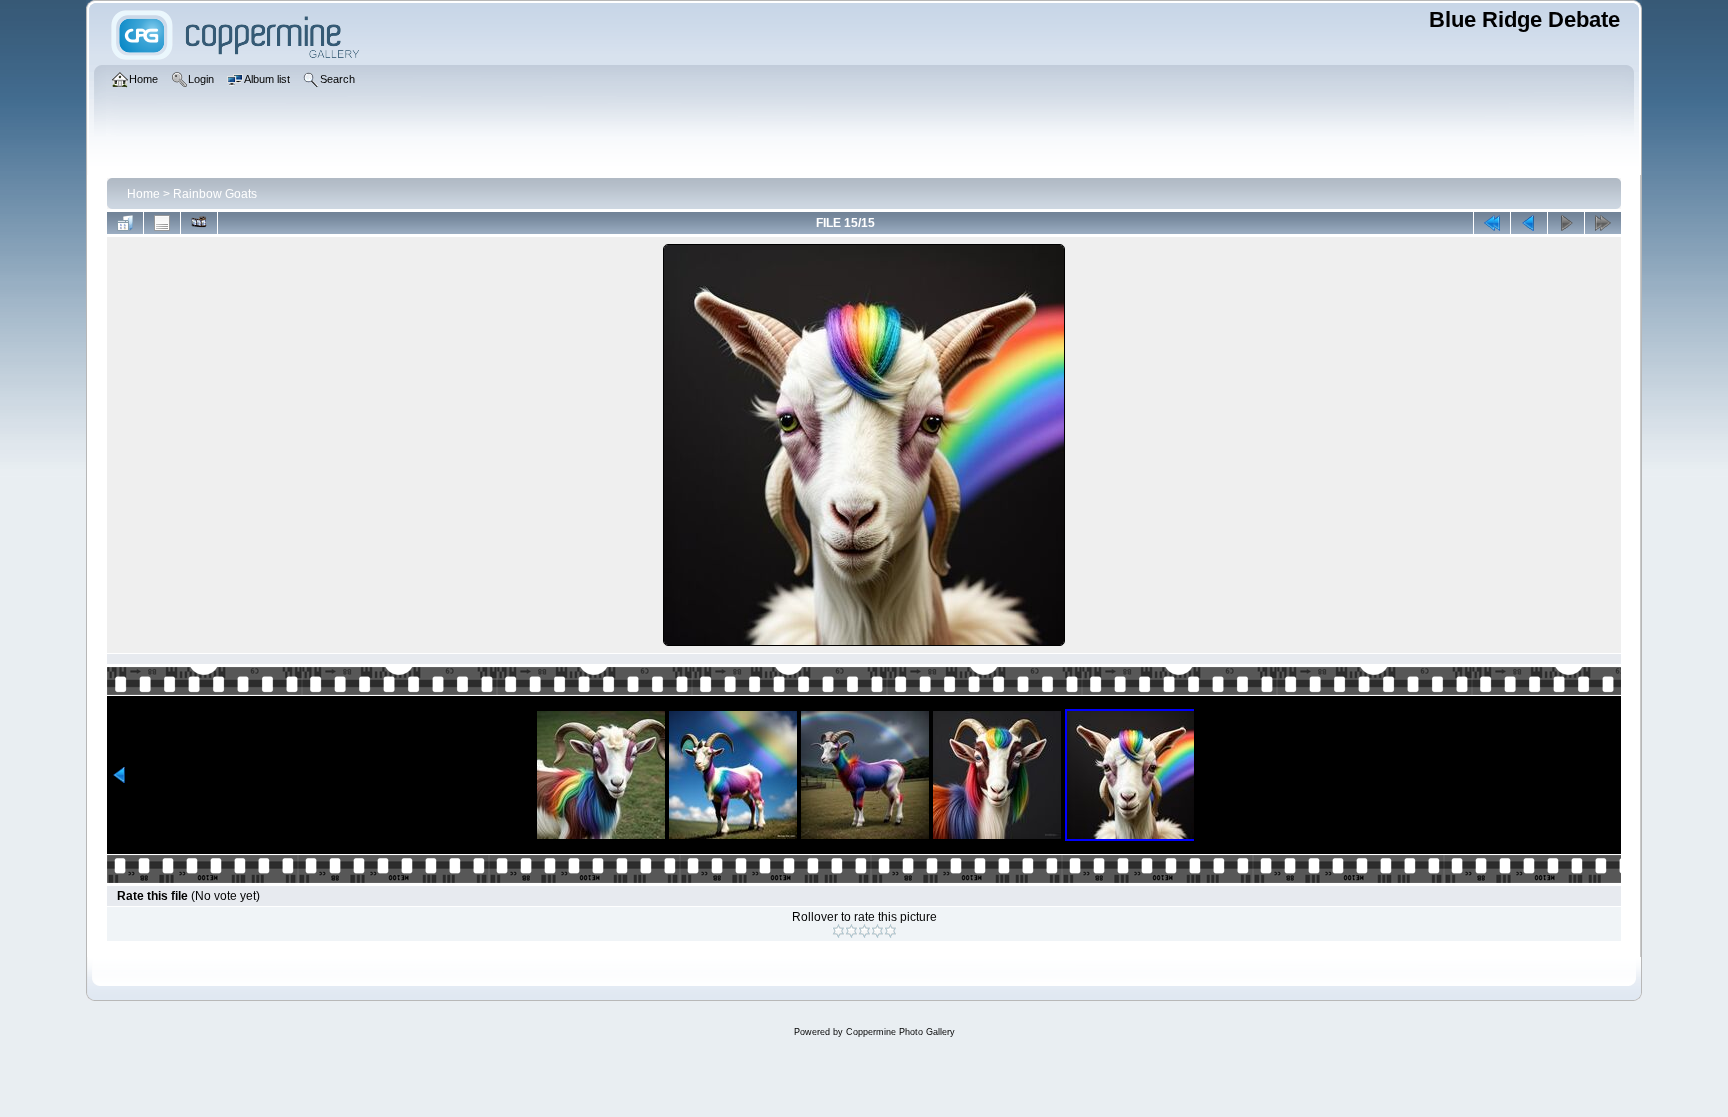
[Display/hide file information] (162, 223)
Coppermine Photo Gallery (900, 1032)
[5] (890, 931)
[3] (864, 931)
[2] (851, 931)
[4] (877, 931)
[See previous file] (1529, 223)
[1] (838, 931)
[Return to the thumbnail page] (125, 223)
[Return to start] (1492, 223)
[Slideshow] (199, 223)
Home (143, 194)
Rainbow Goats (215, 194)
